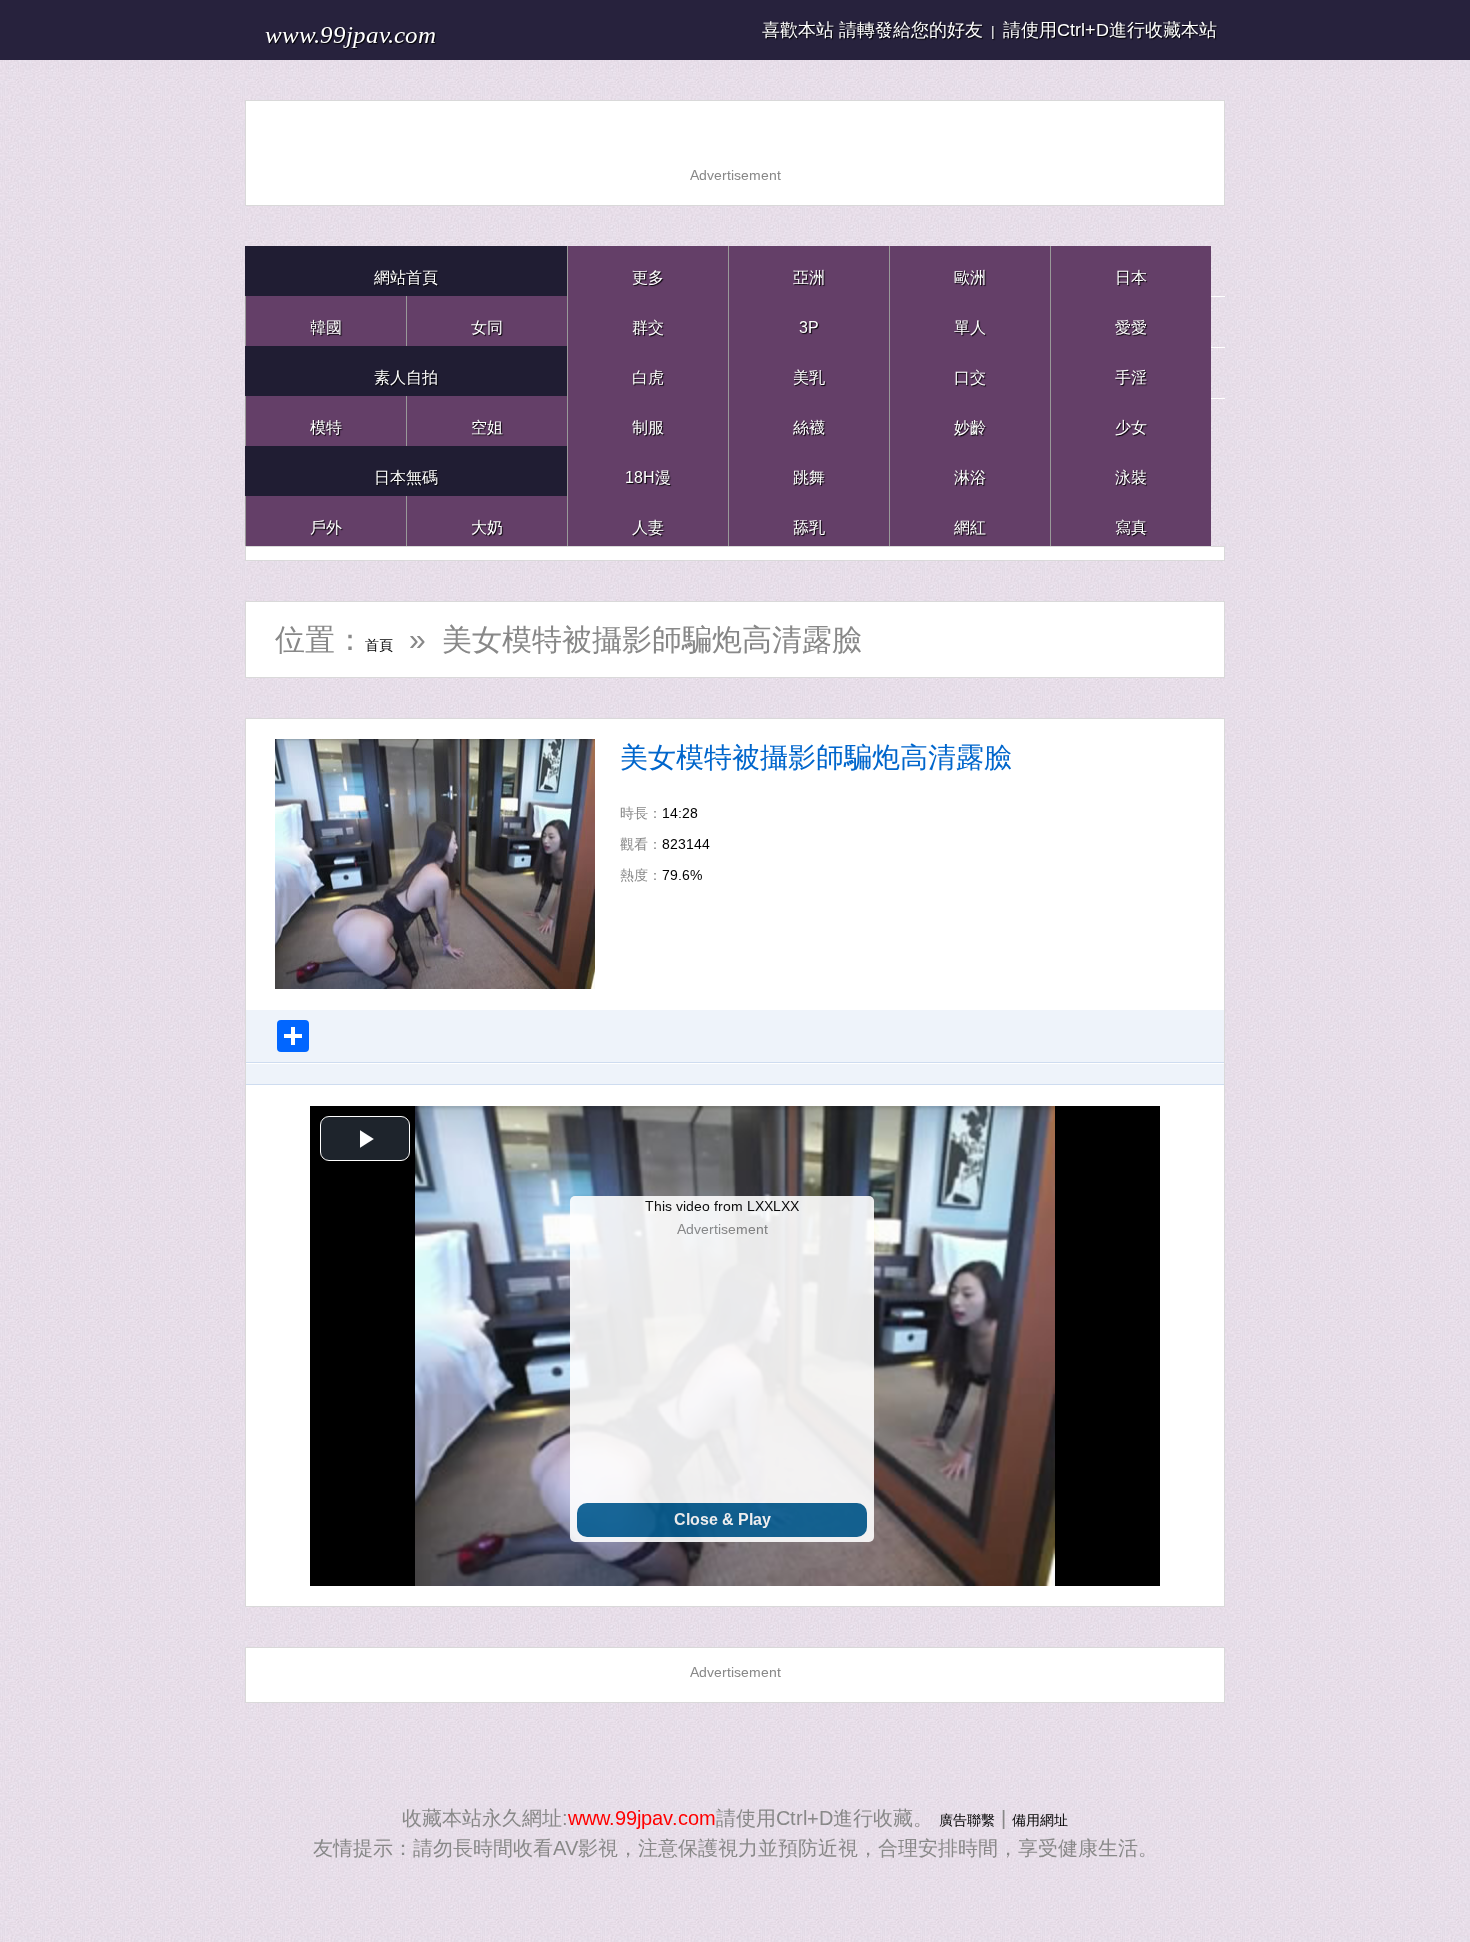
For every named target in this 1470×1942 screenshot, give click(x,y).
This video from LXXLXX (722, 1206)
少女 (1131, 420)
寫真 (1131, 520)
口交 (970, 370)
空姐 (487, 420)
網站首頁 (406, 270)
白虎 (648, 370)
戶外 (326, 520)
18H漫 (648, 470)
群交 (648, 320)
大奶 (487, 520)
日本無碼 (406, 470)
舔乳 (809, 520)
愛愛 (1131, 320)
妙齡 (970, 420)
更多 (648, 270)
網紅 (970, 520)
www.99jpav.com (400, 29)
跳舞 (809, 470)
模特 (326, 420)
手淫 (1131, 370)
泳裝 (1131, 470)
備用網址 (1052, 1818)
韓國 (326, 320)
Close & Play (722, 1519)
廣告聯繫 (955, 1818)
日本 (1131, 270)
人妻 (648, 520)
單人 (970, 320)
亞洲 (809, 270)
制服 (648, 420)
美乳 (809, 370)
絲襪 (809, 420)
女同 (487, 320)
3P (809, 320)
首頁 (395, 639)
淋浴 (970, 470)
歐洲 (970, 270)
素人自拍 (406, 370)
